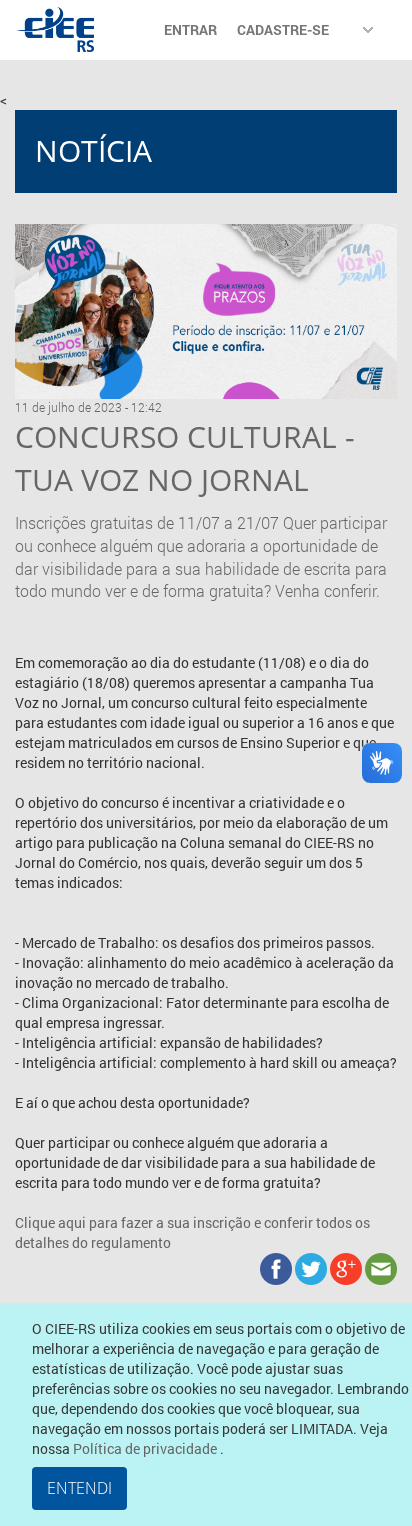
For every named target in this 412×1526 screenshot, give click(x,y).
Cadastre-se (283, 29)
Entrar (190, 29)
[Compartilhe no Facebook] (277, 1267)
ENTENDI (79, 1488)
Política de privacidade (146, 1448)
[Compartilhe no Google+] (347, 1267)
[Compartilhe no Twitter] (312, 1267)
